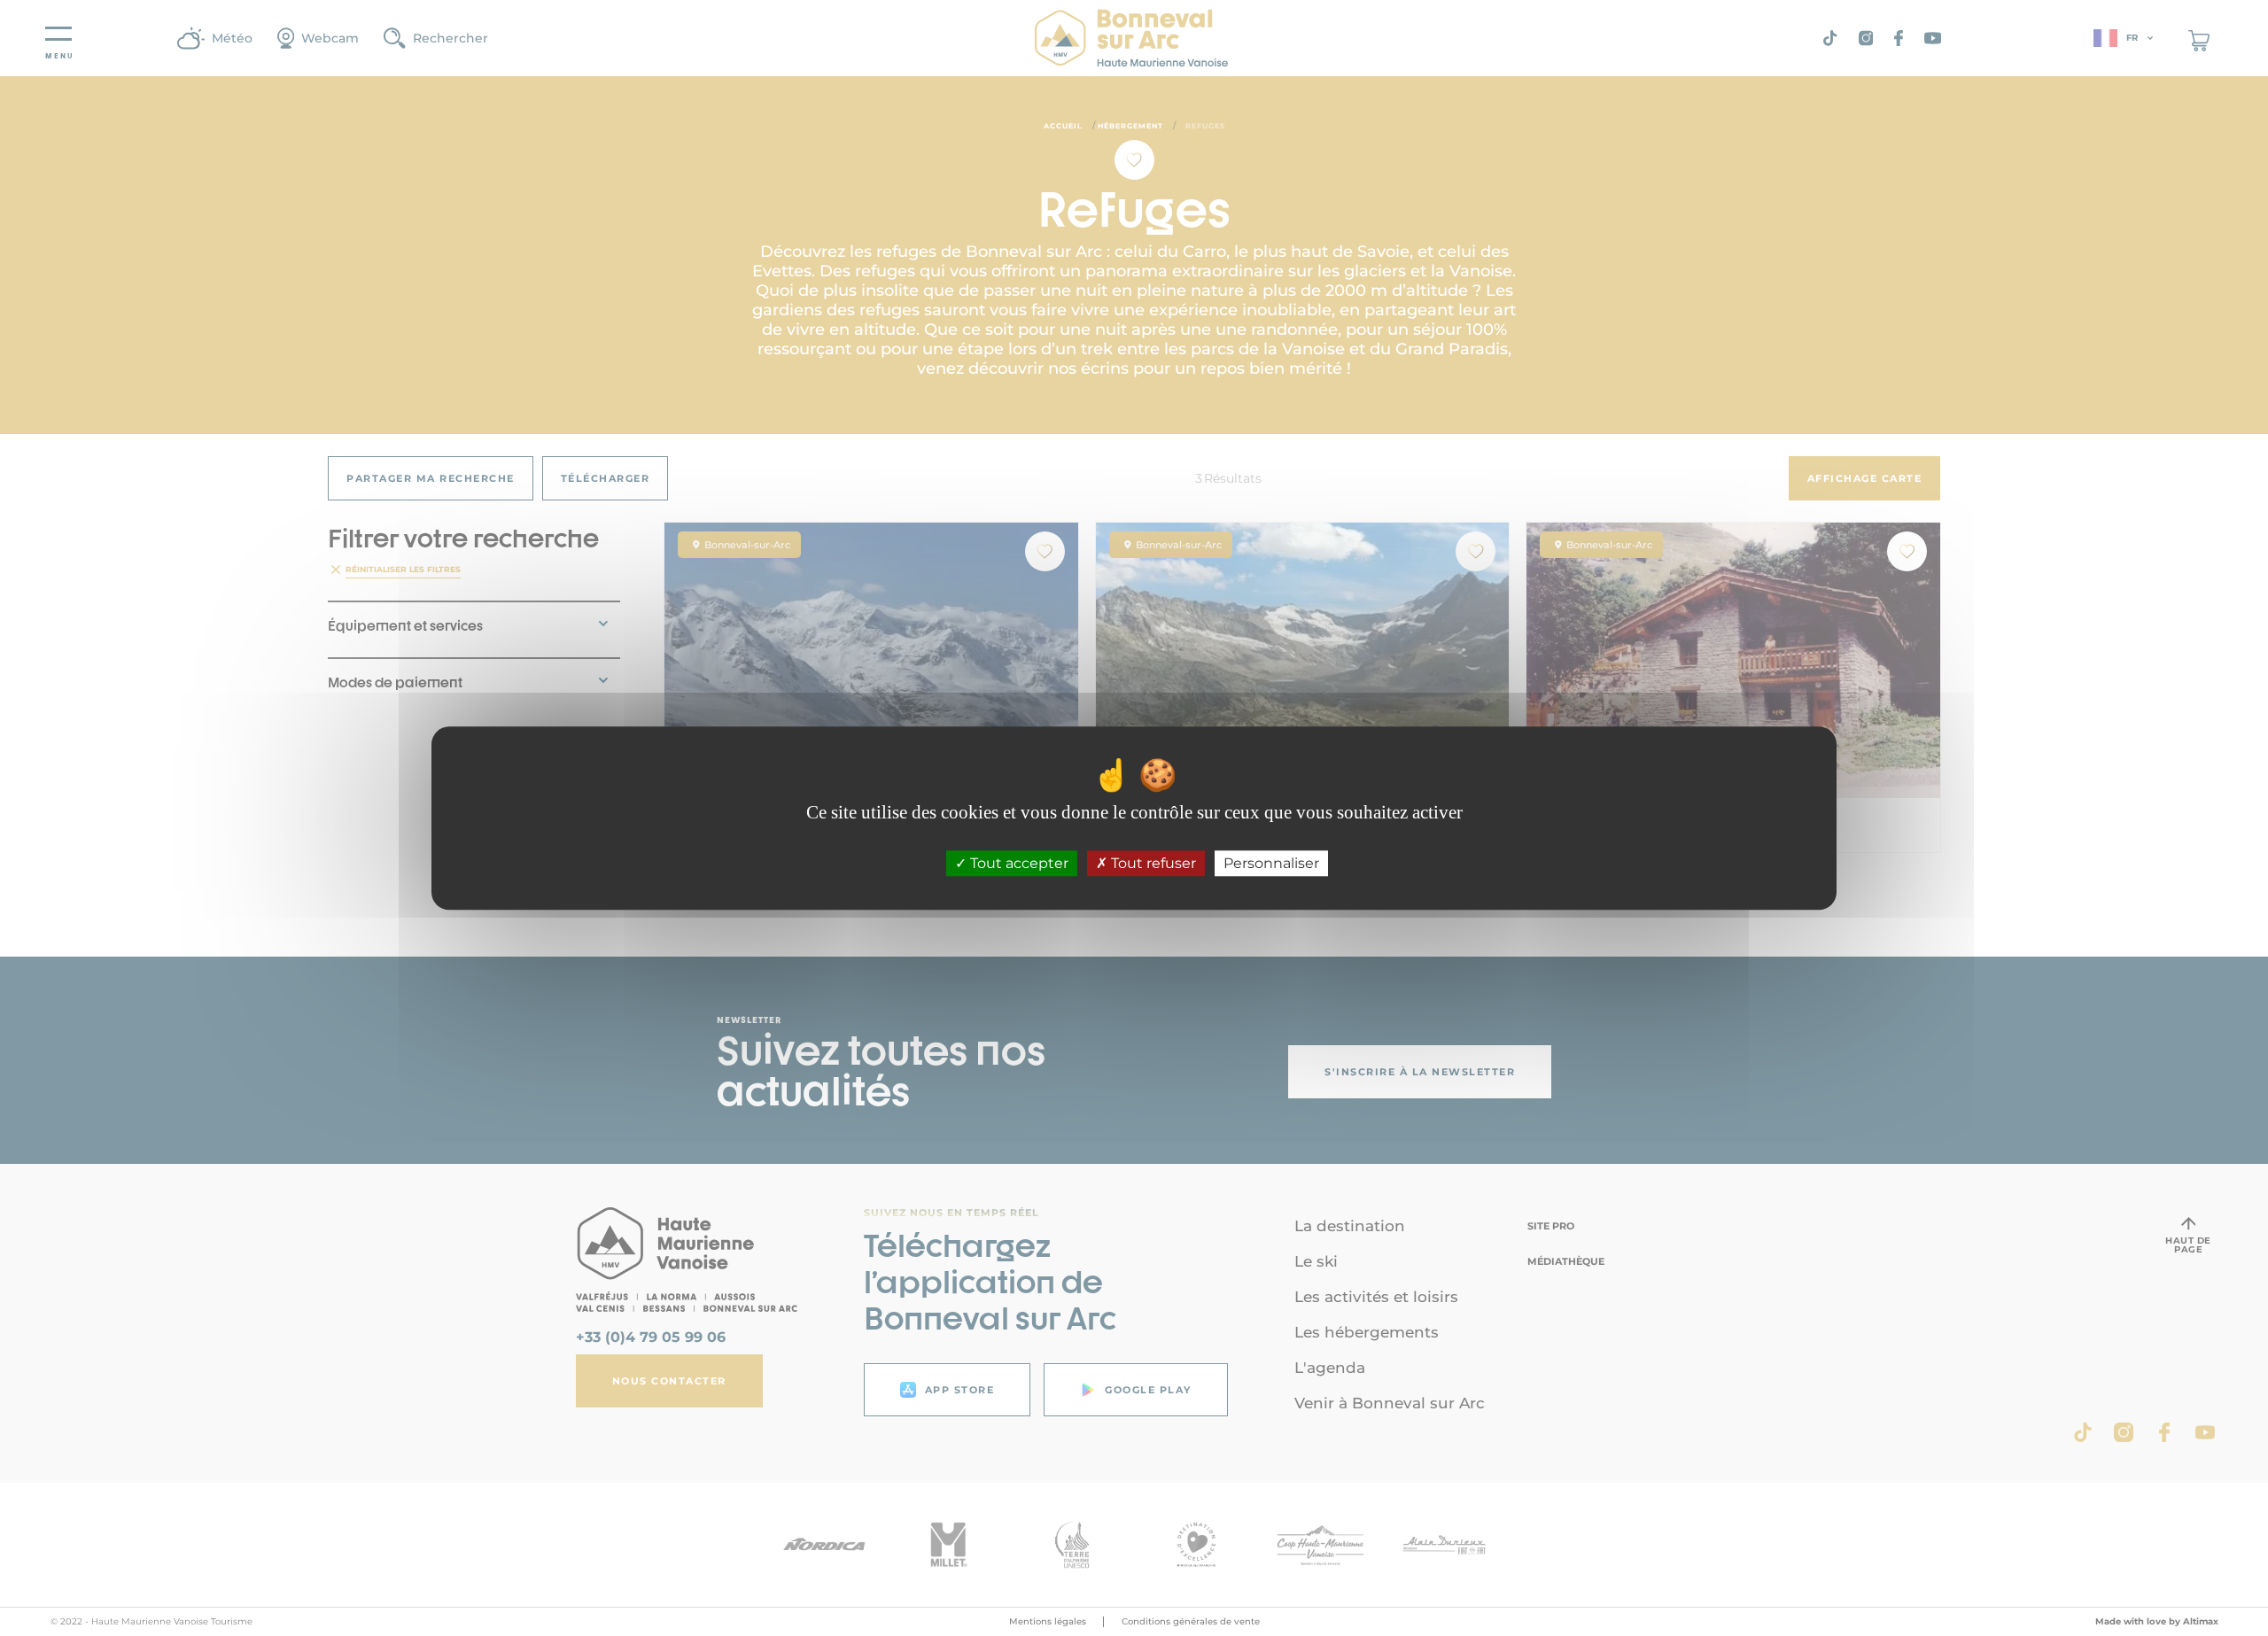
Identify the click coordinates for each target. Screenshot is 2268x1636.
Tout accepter (1017, 863)
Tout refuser (1152, 863)
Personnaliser (1271, 863)
